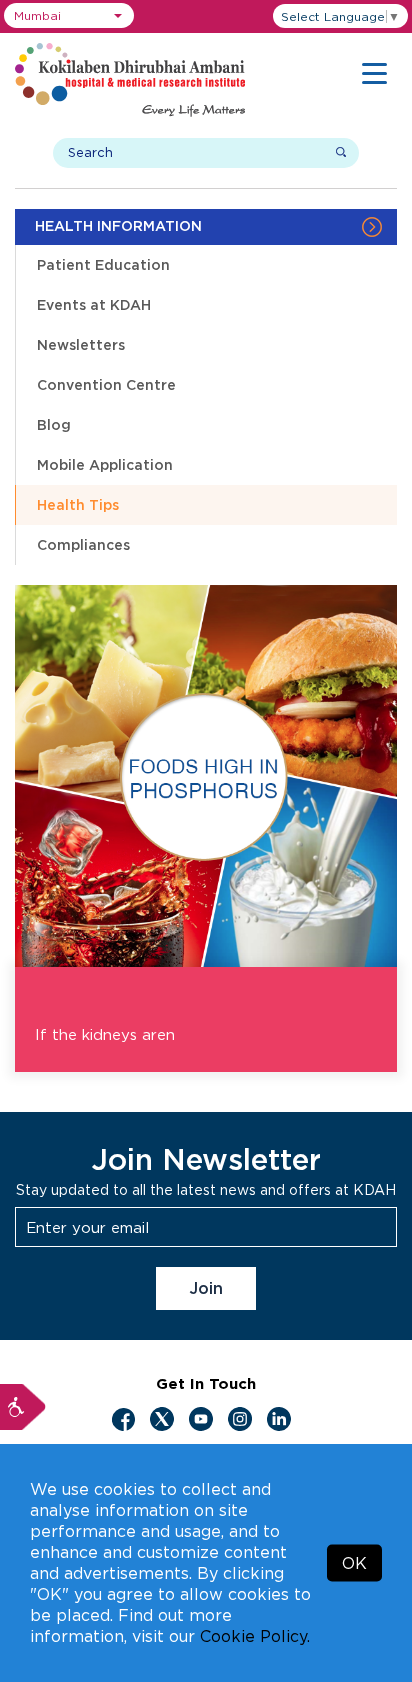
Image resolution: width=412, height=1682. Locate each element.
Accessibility (23, 1407)
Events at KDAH (94, 304)
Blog (54, 424)
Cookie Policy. (255, 1636)
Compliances (83, 544)
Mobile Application (105, 464)
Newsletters (81, 344)
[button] (69, 15)
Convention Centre (106, 384)
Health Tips (78, 504)
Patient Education (103, 264)
